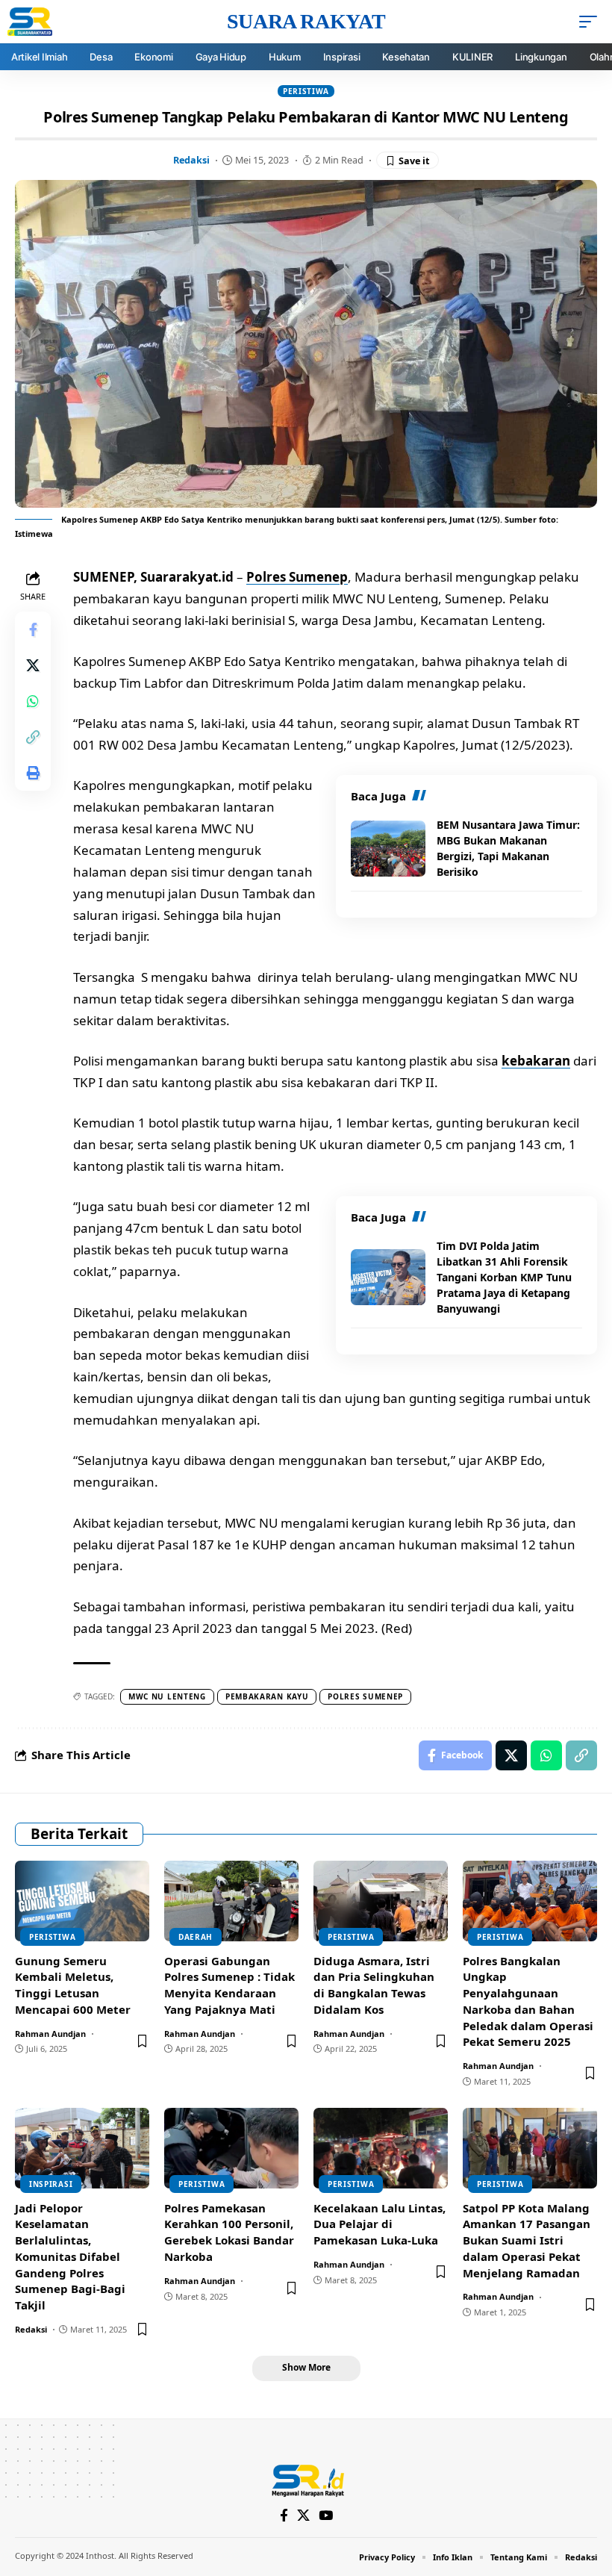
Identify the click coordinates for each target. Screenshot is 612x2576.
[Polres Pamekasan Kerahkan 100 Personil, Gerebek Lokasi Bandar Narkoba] (231, 2148)
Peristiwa (306, 91)
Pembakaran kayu (267, 1696)
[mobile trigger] (592, 22)
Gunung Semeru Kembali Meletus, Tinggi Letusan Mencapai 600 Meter (73, 1985)
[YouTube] (326, 2516)
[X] (303, 2516)
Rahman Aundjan (50, 2034)
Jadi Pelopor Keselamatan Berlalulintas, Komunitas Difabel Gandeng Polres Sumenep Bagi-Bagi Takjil (70, 2257)
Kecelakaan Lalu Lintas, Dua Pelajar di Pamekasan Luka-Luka (380, 2224)
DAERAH (196, 1937)
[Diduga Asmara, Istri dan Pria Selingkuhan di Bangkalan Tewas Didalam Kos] (381, 1901)
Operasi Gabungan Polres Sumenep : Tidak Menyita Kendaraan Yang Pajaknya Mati (229, 1985)
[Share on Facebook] (33, 629)
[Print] (33, 773)
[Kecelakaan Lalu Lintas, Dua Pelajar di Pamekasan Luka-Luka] (381, 2148)
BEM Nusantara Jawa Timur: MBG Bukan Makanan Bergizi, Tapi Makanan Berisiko (508, 848)
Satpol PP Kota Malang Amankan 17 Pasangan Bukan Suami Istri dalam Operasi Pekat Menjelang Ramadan (527, 2240)
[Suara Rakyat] (306, 2479)
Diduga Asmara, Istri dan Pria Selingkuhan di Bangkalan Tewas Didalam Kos (374, 1985)
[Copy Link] (33, 737)
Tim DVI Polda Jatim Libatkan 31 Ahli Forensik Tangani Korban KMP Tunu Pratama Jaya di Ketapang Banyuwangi (504, 1277)
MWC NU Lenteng (167, 1696)
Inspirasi (51, 2184)
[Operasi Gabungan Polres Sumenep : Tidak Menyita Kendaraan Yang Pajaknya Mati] (231, 1901)
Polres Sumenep (297, 577)
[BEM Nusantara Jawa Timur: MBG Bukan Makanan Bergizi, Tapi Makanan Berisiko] (388, 849)
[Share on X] (33, 665)
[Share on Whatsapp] (33, 701)
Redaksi (191, 160)
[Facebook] (284, 2516)
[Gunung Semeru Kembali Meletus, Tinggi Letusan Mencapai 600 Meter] (82, 1901)
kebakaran (536, 1061)
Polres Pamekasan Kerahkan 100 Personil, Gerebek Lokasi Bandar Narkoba (229, 2232)
